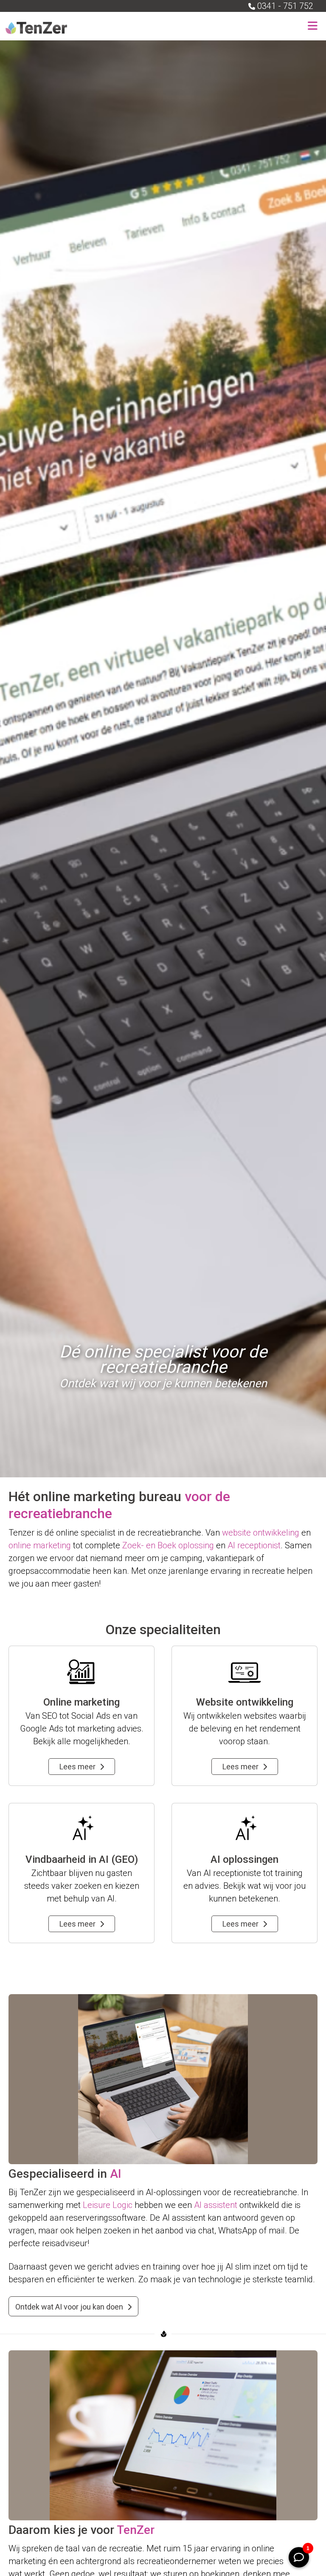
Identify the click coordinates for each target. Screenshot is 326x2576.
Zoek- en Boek (149, 1545)
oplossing (196, 1545)
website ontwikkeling (261, 1533)
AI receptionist (254, 1545)
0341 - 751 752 (285, 6)
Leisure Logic (108, 2205)
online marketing (40, 1545)
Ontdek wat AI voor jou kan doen (69, 2307)
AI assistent (216, 2205)
